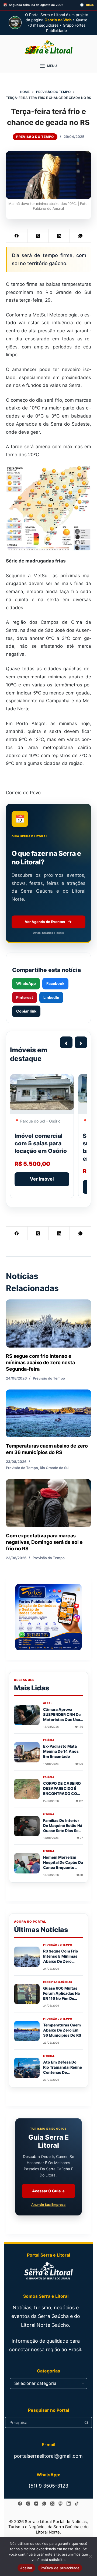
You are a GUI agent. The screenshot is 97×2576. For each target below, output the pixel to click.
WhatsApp (26, 983)
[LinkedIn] (59, 236)
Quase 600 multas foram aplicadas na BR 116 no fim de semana (61, 1996)
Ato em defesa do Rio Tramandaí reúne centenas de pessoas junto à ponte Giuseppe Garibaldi (63, 2075)
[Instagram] (28, 2504)
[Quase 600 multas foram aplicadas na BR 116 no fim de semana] (27, 1994)
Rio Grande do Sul (55, 1468)
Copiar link (26, 1011)
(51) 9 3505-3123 (48, 2486)
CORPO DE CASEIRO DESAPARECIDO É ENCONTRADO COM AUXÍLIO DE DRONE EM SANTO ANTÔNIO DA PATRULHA (63, 1796)
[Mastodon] (60, 2504)
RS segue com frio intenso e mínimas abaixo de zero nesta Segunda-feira (40, 1363)
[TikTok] (77, 2504)
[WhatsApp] (80, 236)
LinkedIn (51, 997)
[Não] (90, 2556)
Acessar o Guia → (48, 2191)
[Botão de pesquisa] (86, 2422)
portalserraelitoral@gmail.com (48, 2456)
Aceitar (26, 2568)
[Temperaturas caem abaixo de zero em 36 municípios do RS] (49, 1413)
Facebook (55, 983)
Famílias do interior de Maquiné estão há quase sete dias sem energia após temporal (63, 1831)
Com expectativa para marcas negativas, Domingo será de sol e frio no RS (44, 1542)
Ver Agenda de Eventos (48, 922)
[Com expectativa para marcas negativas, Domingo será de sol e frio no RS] (49, 1503)
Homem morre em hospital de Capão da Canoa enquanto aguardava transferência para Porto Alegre (63, 1870)
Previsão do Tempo (35, 137)
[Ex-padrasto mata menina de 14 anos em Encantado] (27, 1752)
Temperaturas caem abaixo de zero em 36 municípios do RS (62, 2030)
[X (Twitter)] (38, 236)
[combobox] (43, 2422)
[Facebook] (17, 236)
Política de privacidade (60, 2568)
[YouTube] (36, 2504)
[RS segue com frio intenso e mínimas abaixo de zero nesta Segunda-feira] (49, 1323)
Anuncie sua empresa (48, 2205)
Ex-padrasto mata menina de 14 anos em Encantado (61, 1751)
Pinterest (25, 997)
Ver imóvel (42, 1179)
